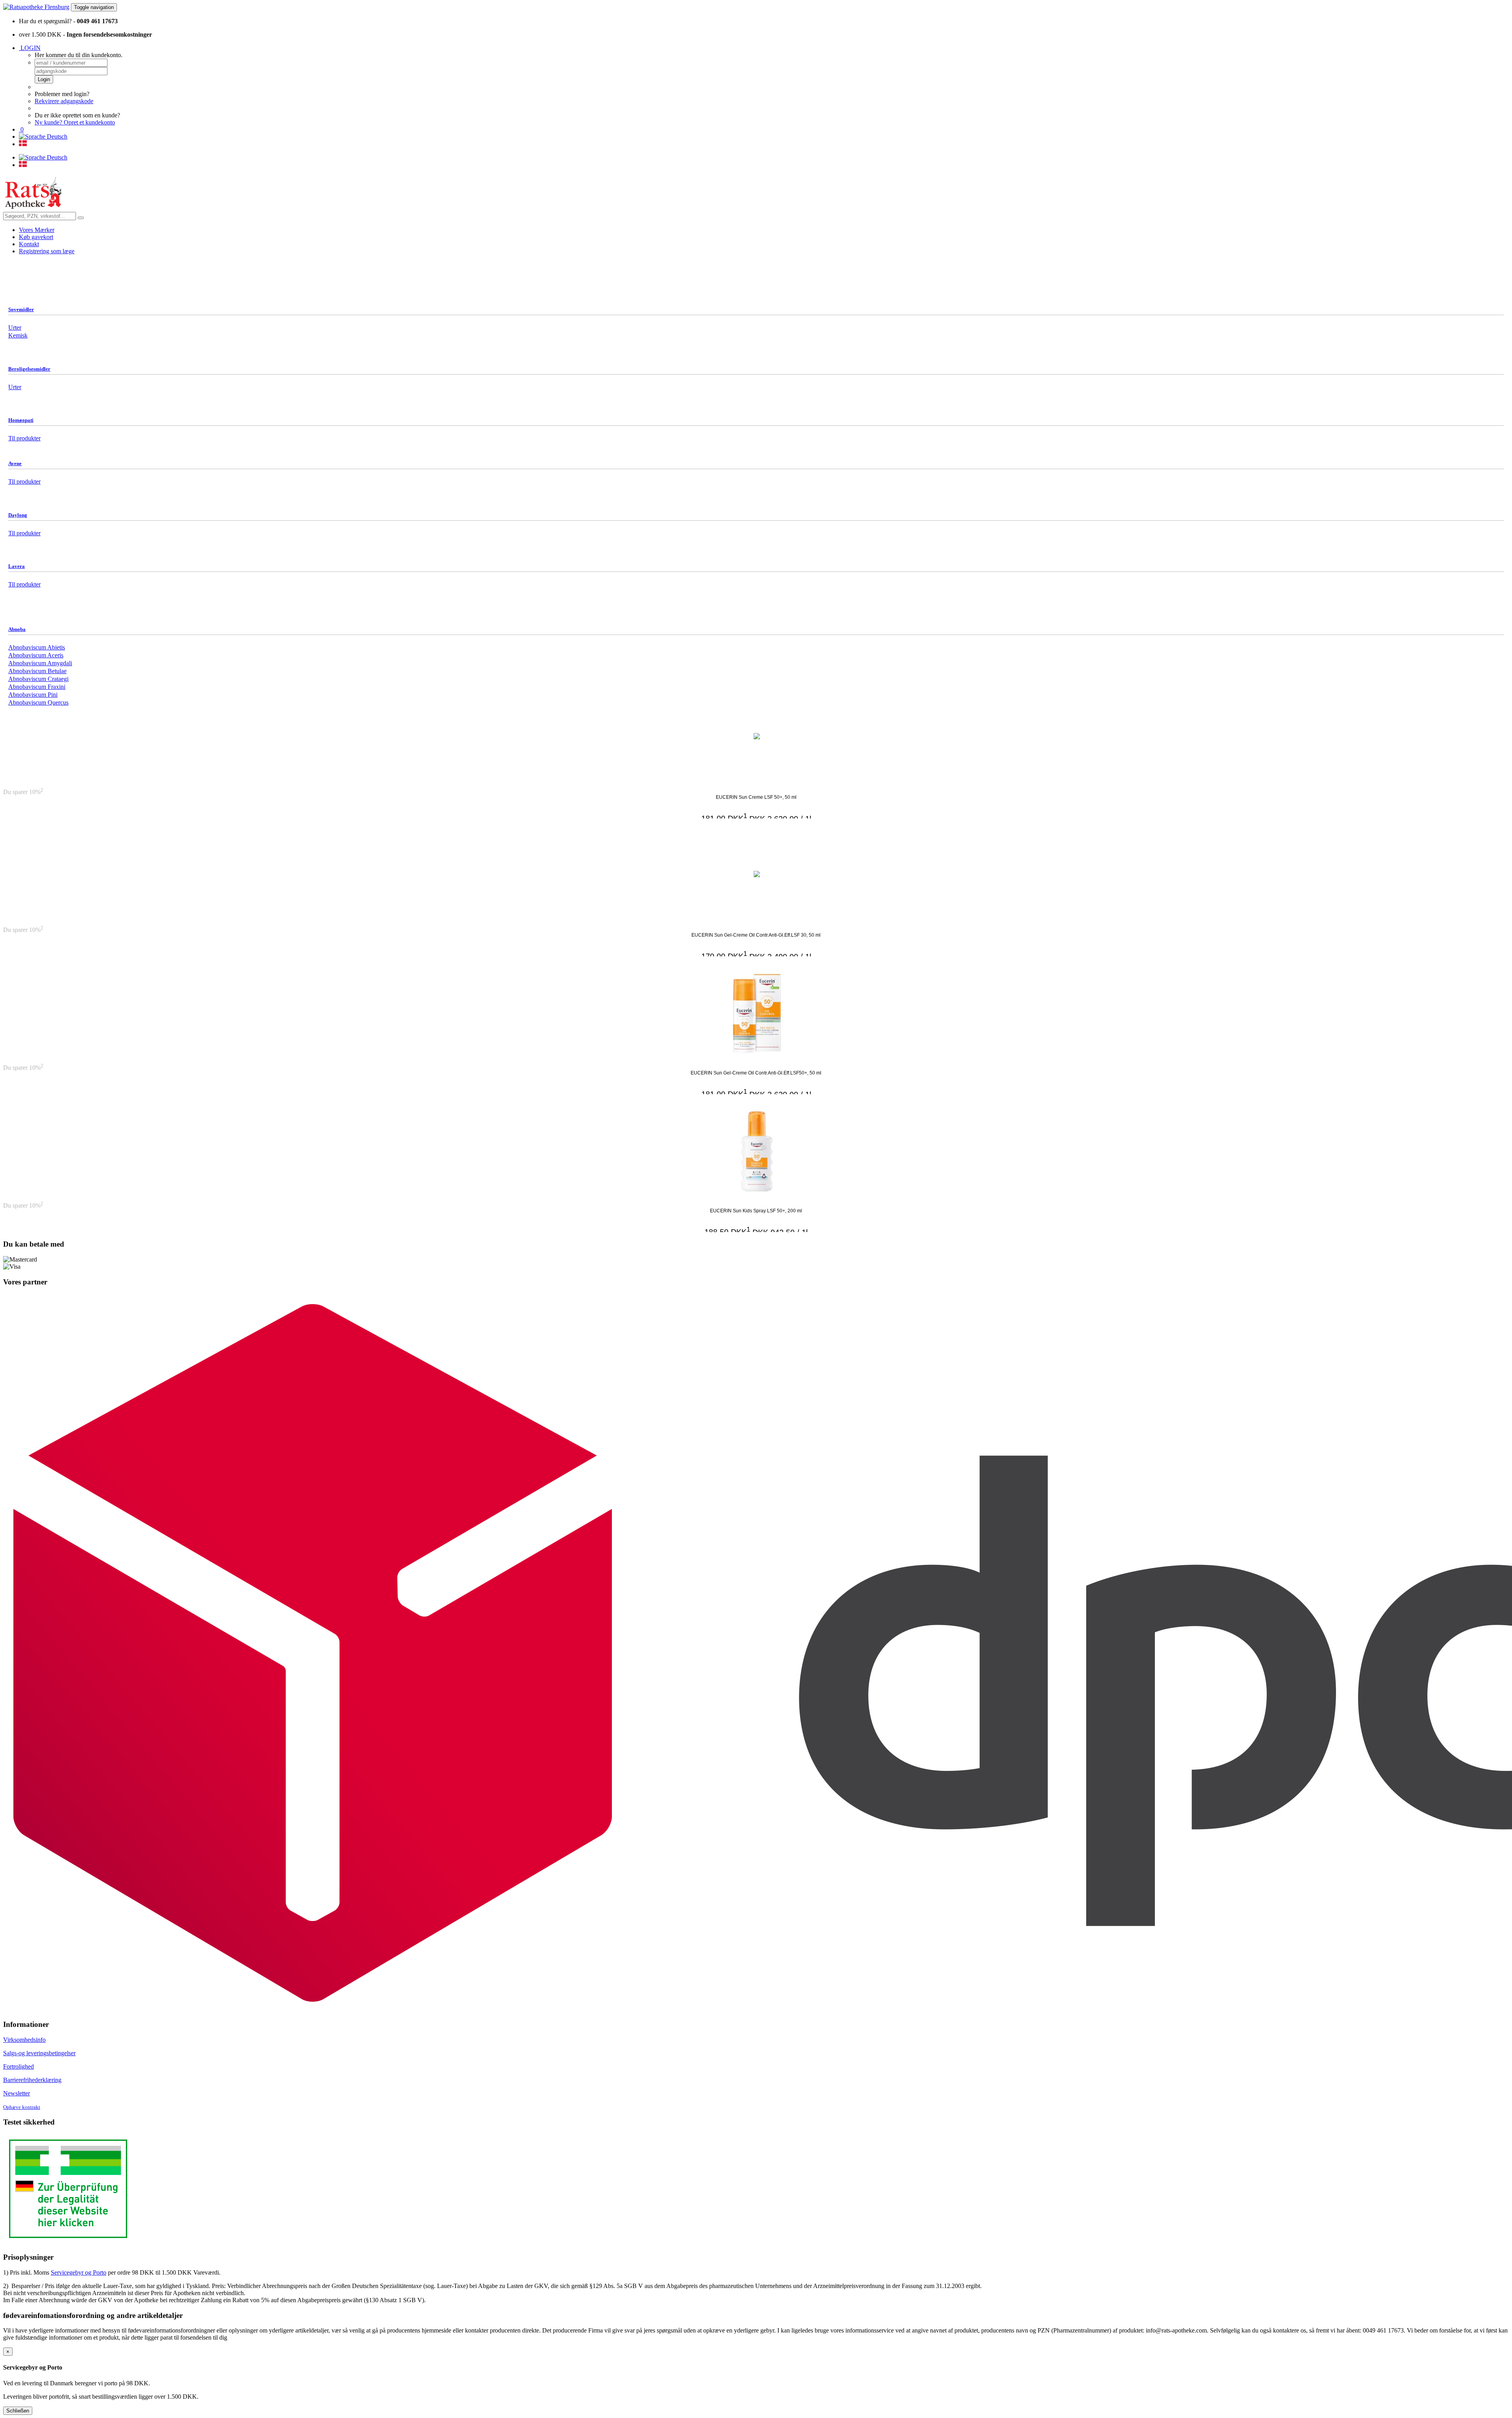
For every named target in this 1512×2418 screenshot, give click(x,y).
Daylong (18, 515)
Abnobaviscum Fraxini (37, 687)
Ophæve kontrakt (22, 2107)
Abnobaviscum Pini (33, 695)
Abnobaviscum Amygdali (40, 663)
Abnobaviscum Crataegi (38, 679)
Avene (15, 463)
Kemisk (18, 335)
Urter (15, 328)
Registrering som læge (47, 251)
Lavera (17, 566)
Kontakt (29, 244)
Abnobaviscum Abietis (37, 647)
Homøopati (21, 420)
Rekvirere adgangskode (64, 101)
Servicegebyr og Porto (79, 2272)
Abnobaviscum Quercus (38, 702)
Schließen (18, 2411)
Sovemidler (21, 309)
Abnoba (17, 629)
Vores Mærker (37, 230)
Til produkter (24, 482)
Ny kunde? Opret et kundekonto (75, 122)
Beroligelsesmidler (29, 369)
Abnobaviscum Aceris (36, 655)
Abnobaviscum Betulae (37, 671)
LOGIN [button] (30, 48)
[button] (21, 129)
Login (44, 79)
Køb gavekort (36, 237)
